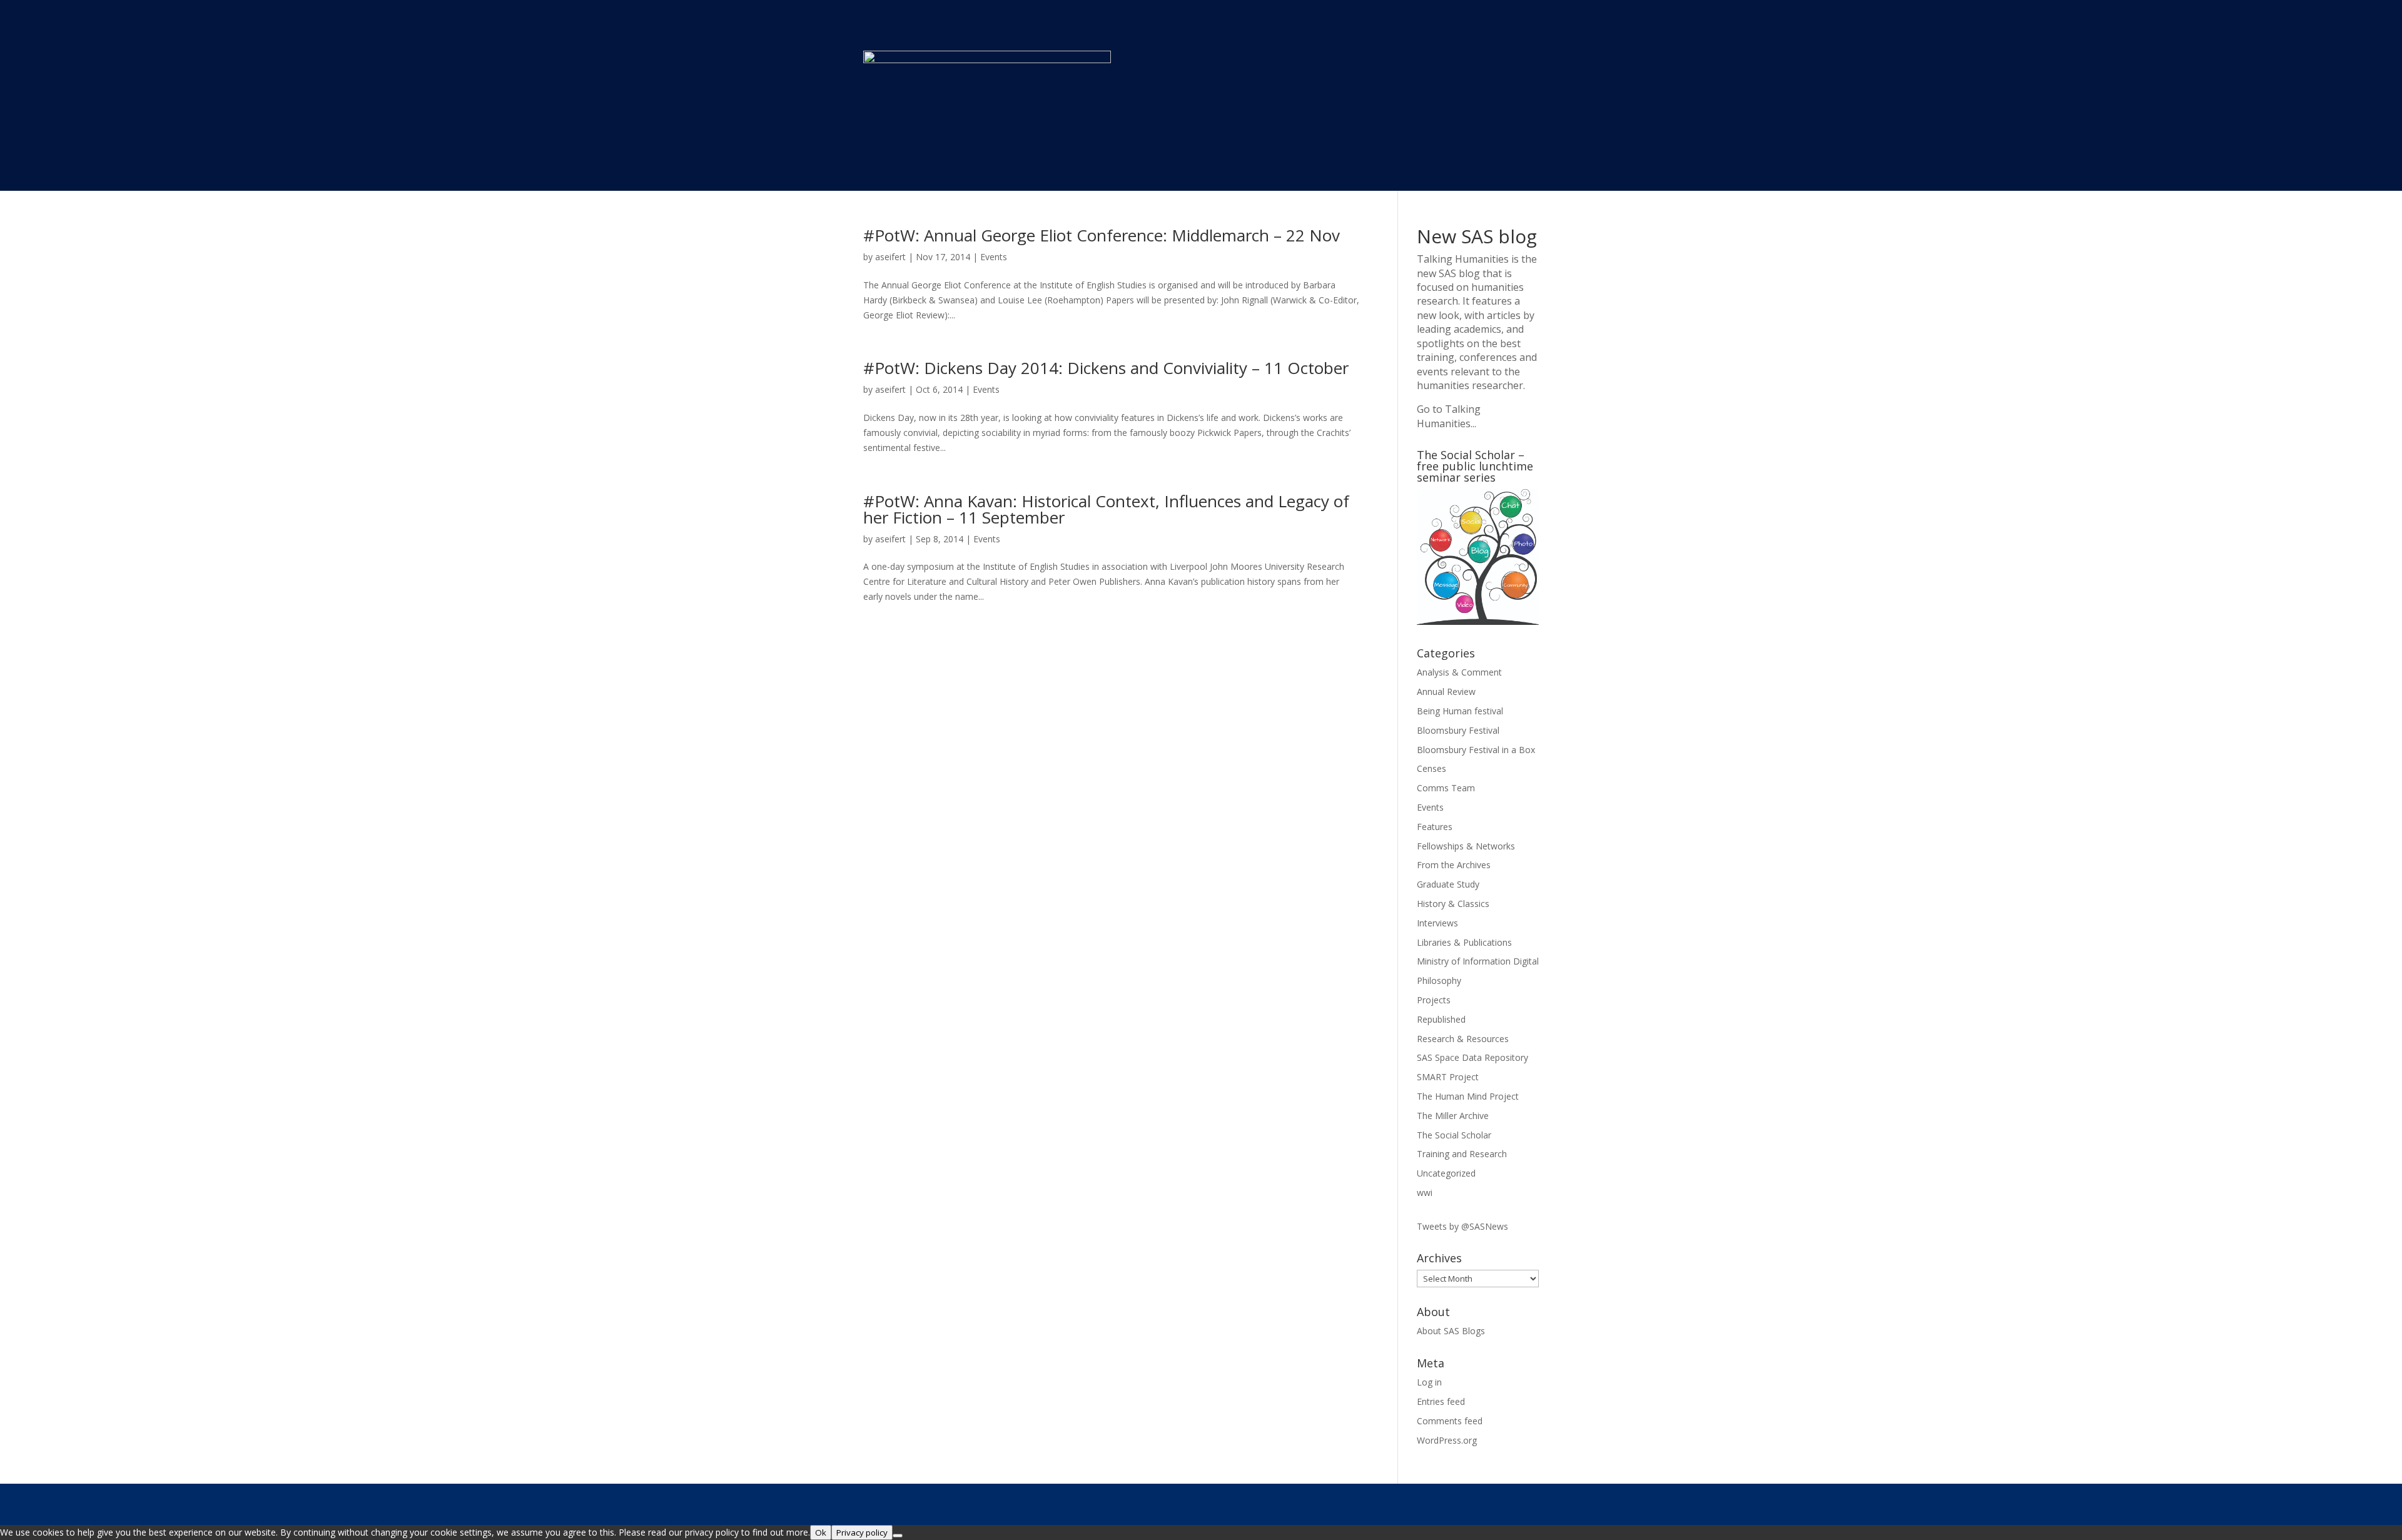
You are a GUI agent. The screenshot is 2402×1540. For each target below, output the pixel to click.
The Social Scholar (1454, 1135)
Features (1435, 827)
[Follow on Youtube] (1453, 1503)
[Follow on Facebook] (1403, 1503)
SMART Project (1448, 1077)
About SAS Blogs (1451, 1331)
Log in (1429, 1382)
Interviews (1437, 923)
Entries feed (1441, 1401)
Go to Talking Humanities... (1449, 416)
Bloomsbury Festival (1458, 730)
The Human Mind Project (1468, 1096)
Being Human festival (1460, 711)
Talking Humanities (1463, 259)
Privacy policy (862, 1532)
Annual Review (1446, 691)
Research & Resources (1463, 1039)
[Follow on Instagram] (1478, 1503)
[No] (898, 1536)
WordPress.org (1447, 1440)
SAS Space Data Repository (1472, 1057)
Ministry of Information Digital (1478, 961)
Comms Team (1446, 788)
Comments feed (1450, 1421)
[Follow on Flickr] (1528, 1503)
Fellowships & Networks (1466, 846)
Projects (1434, 1000)
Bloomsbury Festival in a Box (1476, 750)
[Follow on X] (1428, 1503)
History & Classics (1453, 904)
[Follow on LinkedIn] (1503, 1503)
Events (994, 257)
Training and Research (1462, 1154)
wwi (1425, 1193)
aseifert (890, 257)
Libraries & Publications (1464, 942)
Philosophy (1439, 980)
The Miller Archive (1453, 1116)
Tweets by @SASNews (1462, 1226)
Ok (821, 1532)
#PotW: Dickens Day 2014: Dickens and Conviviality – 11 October (1106, 368)
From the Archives (1454, 865)
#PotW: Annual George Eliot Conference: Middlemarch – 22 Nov (1102, 235)
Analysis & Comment (1459, 672)
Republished (1441, 1019)
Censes (1432, 768)
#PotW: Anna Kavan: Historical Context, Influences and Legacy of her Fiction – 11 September (1106, 509)
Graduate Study (1448, 884)
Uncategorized (1446, 1173)
